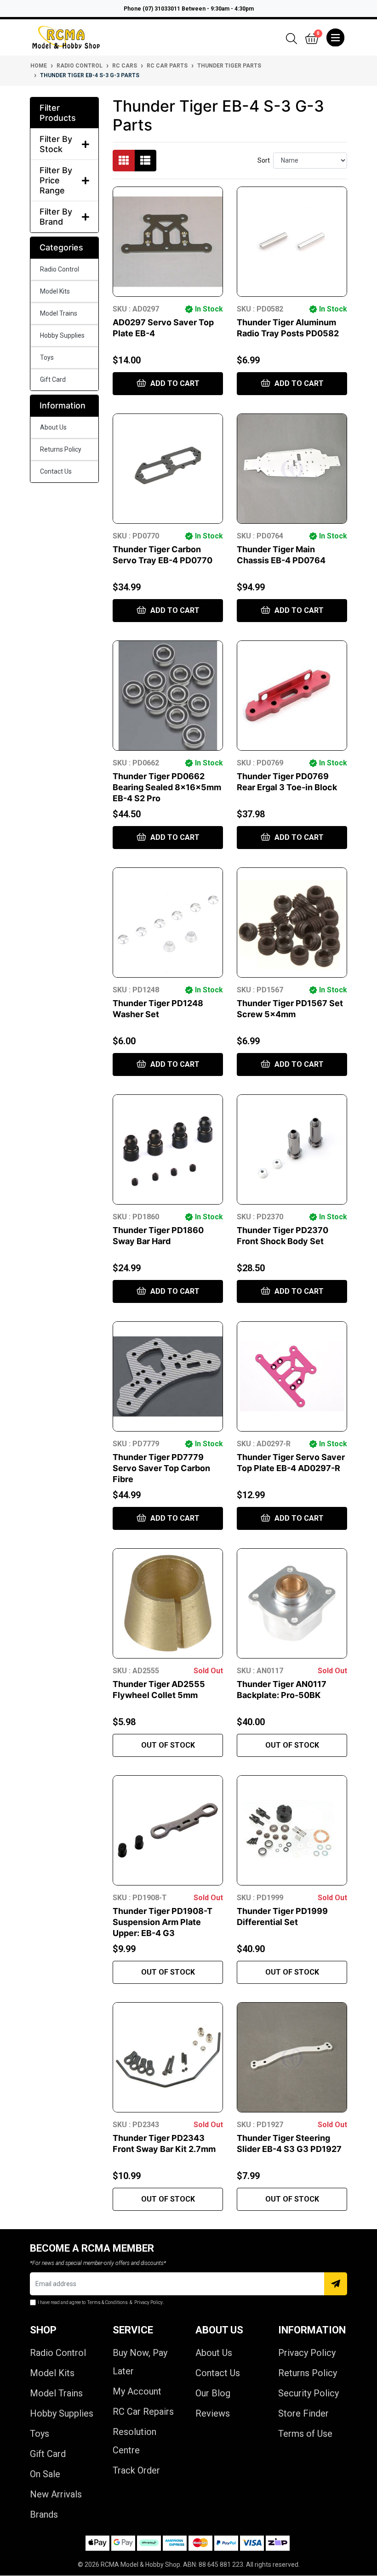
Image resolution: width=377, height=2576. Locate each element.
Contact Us (56, 471)
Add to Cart (174, 383)
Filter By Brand (56, 217)
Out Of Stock (168, 1745)
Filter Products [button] (58, 113)
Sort (264, 160)
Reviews (213, 2413)
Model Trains (59, 313)
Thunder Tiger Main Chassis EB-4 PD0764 (281, 555)
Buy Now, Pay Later (140, 2362)
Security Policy (308, 2393)
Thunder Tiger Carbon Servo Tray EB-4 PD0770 (163, 555)
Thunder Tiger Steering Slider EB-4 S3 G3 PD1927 (289, 2143)
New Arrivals (56, 2494)
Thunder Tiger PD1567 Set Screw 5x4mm (290, 1009)
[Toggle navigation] (335, 38)
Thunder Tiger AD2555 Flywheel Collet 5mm (159, 1690)
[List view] (145, 161)
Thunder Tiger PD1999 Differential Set (282, 1916)
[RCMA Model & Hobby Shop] (66, 37)
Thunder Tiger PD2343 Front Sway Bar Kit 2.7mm (164, 2143)
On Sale (45, 2474)
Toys (47, 357)
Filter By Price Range (56, 180)
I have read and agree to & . (101, 2302)
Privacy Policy (307, 2353)
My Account (137, 2391)
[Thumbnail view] (124, 161)
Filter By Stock (56, 144)
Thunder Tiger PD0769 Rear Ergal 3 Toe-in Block (287, 782)
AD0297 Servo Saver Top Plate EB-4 (163, 328)
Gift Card (53, 379)
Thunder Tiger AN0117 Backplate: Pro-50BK (282, 1690)
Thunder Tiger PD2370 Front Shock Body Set (283, 1236)
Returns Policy (61, 449)
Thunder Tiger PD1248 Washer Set (158, 1009)
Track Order (136, 2470)
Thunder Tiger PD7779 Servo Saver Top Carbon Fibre (161, 1468)
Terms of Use (305, 2434)
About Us (53, 427)
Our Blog (213, 2393)
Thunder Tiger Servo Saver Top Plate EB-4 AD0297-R (291, 1463)
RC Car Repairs (143, 2412)
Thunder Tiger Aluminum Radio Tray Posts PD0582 (288, 328)
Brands (44, 2514)
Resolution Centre (134, 2441)
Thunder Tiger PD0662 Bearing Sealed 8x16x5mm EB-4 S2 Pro (167, 787)
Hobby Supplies (62, 335)
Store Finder (303, 2413)
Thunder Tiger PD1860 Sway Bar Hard (158, 1236)
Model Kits (55, 291)
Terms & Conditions (108, 2302)
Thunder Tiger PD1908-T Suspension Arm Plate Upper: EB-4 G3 (163, 1922)
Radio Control (60, 269)
